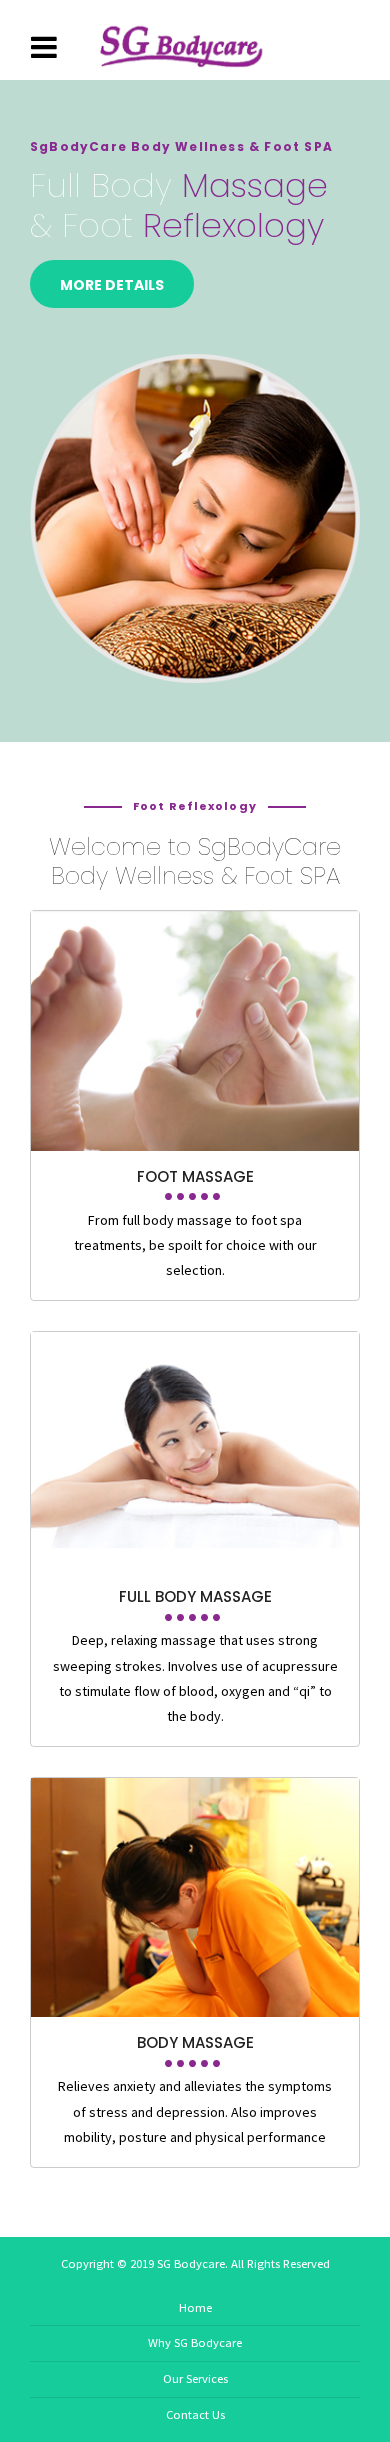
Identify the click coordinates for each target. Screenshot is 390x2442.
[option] (195, 411)
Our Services (195, 2378)
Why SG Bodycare (195, 2342)
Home (195, 2307)
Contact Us (195, 2414)
